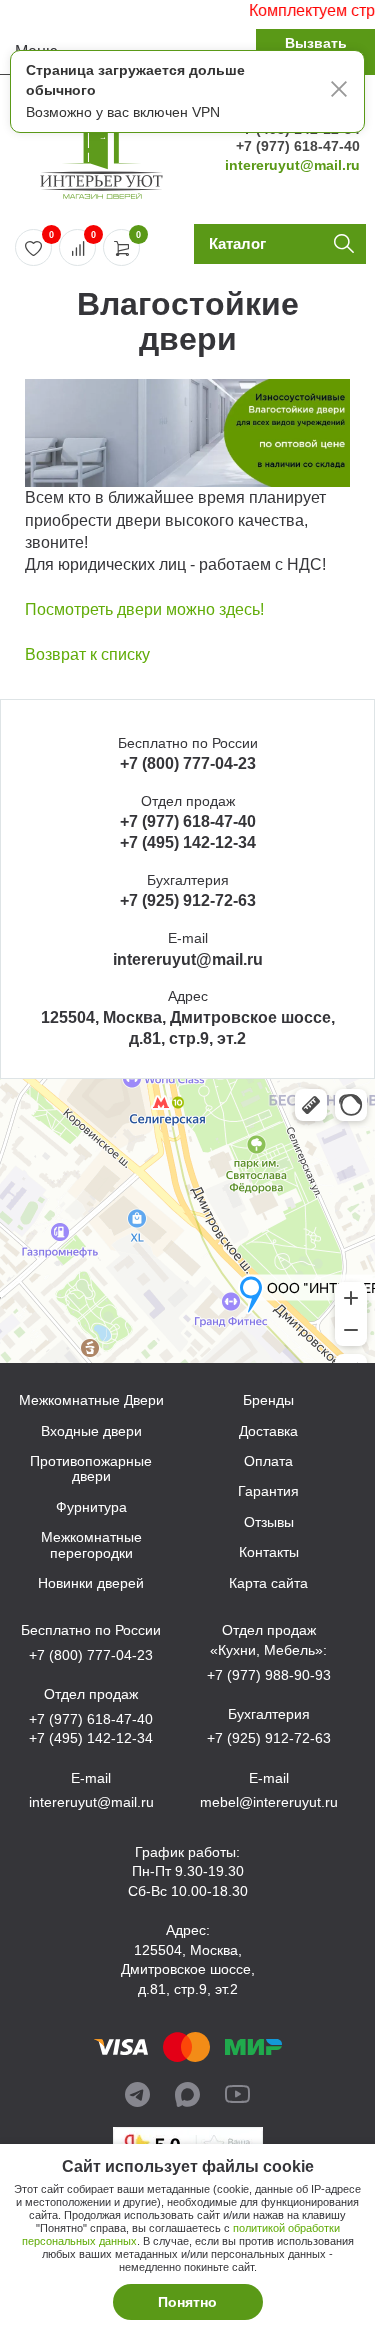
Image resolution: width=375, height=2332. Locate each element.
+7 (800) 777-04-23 (188, 763)
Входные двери (91, 1431)
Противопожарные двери (91, 1469)
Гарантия (268, 1491)
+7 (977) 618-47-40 (298, 146)
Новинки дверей (91, 1583)
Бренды (268, 1400)
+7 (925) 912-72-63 (188, 900)
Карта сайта (268, 1583)
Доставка (268, 1431)
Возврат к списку (87, 654)
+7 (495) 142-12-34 (188, 842)
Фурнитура (91, 1507)
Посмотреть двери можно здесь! (144, 609)
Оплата (268, 1461)
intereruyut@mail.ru (292, 165)
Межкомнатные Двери (91, 1400)
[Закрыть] (339, 92)
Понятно (187, 2302)
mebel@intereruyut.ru (269, 1802)
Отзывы (269, 1522)
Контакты (269, 1552)
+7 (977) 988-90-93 (269, 1675)
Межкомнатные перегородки (91, 1545)
